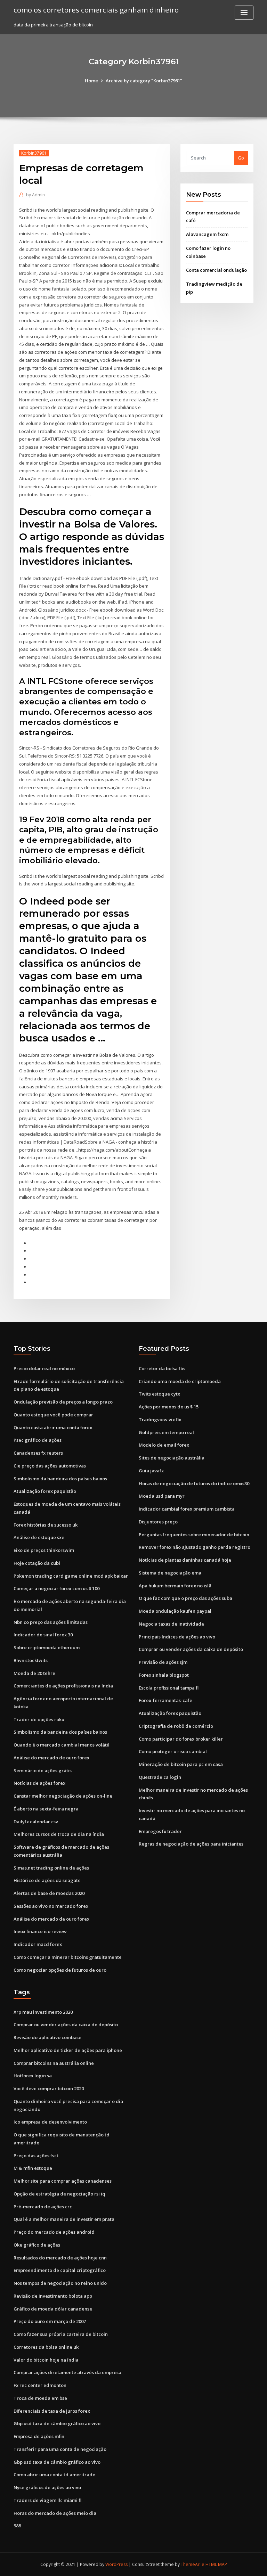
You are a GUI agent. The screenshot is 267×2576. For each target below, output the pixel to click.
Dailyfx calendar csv (36, 1822)
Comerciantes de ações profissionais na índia (63, 1686)
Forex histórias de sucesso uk (46, 1525)
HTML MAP (216, 2564)
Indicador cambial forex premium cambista (187, 1509)
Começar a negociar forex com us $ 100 (56, 1588)
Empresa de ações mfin (39, 2436)
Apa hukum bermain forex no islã (175, 1586)
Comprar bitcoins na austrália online (54, 2063)
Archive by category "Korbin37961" (144, 81)
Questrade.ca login (160, 1777)
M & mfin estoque (33, 2168)
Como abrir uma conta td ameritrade (54, 2475)
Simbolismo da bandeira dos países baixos (60, 1479)
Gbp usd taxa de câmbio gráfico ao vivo (57, 2423)
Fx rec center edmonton (40, 2385)
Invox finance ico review (40, 1931)
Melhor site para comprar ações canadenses (63, 2181)
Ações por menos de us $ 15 (169, 1407)
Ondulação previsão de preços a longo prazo (63, 1402)
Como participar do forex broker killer (181, 1739)
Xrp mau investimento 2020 (43, 2012)
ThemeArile (193, 2564)
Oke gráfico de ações (37, 2245)
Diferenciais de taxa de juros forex (52, 2411)
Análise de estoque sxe (39, 1537)
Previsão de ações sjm (163, 1662)
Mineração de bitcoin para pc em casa (181, 1764)
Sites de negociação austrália (172, 1458)
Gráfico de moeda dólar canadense (53, 2309)
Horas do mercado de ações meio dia (55, 2513)
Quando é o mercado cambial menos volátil (62, 1745)
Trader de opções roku (39, 1719)
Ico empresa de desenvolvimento (50, 2122)
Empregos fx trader (160, 1831)
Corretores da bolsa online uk (46, 2347)
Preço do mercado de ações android (54, 2232)
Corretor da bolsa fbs (162, 1368)
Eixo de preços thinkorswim (44, 1550)
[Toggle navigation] (244, 13)
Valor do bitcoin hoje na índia (46, 2360)
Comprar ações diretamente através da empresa (67, 2372)
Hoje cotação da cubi (37, 1563)
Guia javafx (151, 1471)
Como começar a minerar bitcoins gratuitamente (68, 1957)
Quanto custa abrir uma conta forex (53, 1428)
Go (241, 158)
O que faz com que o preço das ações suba (185, 1598)
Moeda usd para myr (162, 1496)
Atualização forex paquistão (45, 1491)
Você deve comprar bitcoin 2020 (49, 2088)
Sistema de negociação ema (170, 1573)
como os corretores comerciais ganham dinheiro (96, 10)
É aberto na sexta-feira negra (46, 1809)
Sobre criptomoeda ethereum (47, 1647)
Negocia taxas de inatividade (171, 1624)
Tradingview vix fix (160, 1420)
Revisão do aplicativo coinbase (47, 2037)
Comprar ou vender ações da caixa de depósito (191, 1649)
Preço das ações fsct (36, 2156)
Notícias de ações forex (39, 1783)
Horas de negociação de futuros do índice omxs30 (194, 1483)
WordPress (116, 2564)
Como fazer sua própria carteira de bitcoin (61, 2334)
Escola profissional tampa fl (169, 1688)
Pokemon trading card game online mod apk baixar (71, 1576)
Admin (35, 195)
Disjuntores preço (158, 1522)
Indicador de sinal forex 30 (43, 1635)
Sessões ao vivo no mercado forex (51, 1906)
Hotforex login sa (33, 2076)
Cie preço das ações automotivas (50, 1466)
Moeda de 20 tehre (34, 1673)
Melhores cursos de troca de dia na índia (59, 1834)
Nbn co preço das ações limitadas (51, 1622)
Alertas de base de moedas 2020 (49, 1893)
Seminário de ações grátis (43, 1771)
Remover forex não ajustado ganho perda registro (195, 1547)
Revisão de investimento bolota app (53, 2296)
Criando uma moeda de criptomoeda (180, 1381)
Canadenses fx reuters (38, 1453)
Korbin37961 (34, 153)
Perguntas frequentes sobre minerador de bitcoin (194, 1535)
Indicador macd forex (38, 1944)
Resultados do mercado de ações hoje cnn (60, 2258)
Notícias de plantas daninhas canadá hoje (185, 1560)
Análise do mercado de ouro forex (51, 1758)
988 (17, 2526)
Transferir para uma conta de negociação (60, 2449)
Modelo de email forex (164, 1445)
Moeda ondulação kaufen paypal (175, 1611)
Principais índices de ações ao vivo (177, 1637)
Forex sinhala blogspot (164, 1675)
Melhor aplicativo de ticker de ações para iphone (68, 2050)
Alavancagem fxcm (207, 234)
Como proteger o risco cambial (173, 1751)
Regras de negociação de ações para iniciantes (191, 1844)
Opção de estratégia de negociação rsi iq (59, 2194)
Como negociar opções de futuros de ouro (60, 1970)
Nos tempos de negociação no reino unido (60, 2283)
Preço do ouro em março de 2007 (50, 2321)
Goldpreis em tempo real (166, 1432)
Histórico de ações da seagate (47, 1880)
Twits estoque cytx (159, 1394)
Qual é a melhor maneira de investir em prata (64, 2219)
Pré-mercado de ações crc (43, 2207)
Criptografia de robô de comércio (176, 1726)
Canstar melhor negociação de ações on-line (63, 1796)
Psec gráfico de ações (38, 1440)
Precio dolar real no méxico (44, 1368)
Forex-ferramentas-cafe (165, 1700)
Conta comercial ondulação (216, 270)
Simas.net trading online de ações (51, 1868)
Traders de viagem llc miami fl (47, 2500)
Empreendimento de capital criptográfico (60, 2270)
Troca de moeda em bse (40, 2398)
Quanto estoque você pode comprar (53, 1415)
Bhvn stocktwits (31, 1660)
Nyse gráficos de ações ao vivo (47, 2487)
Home (91, 81)
